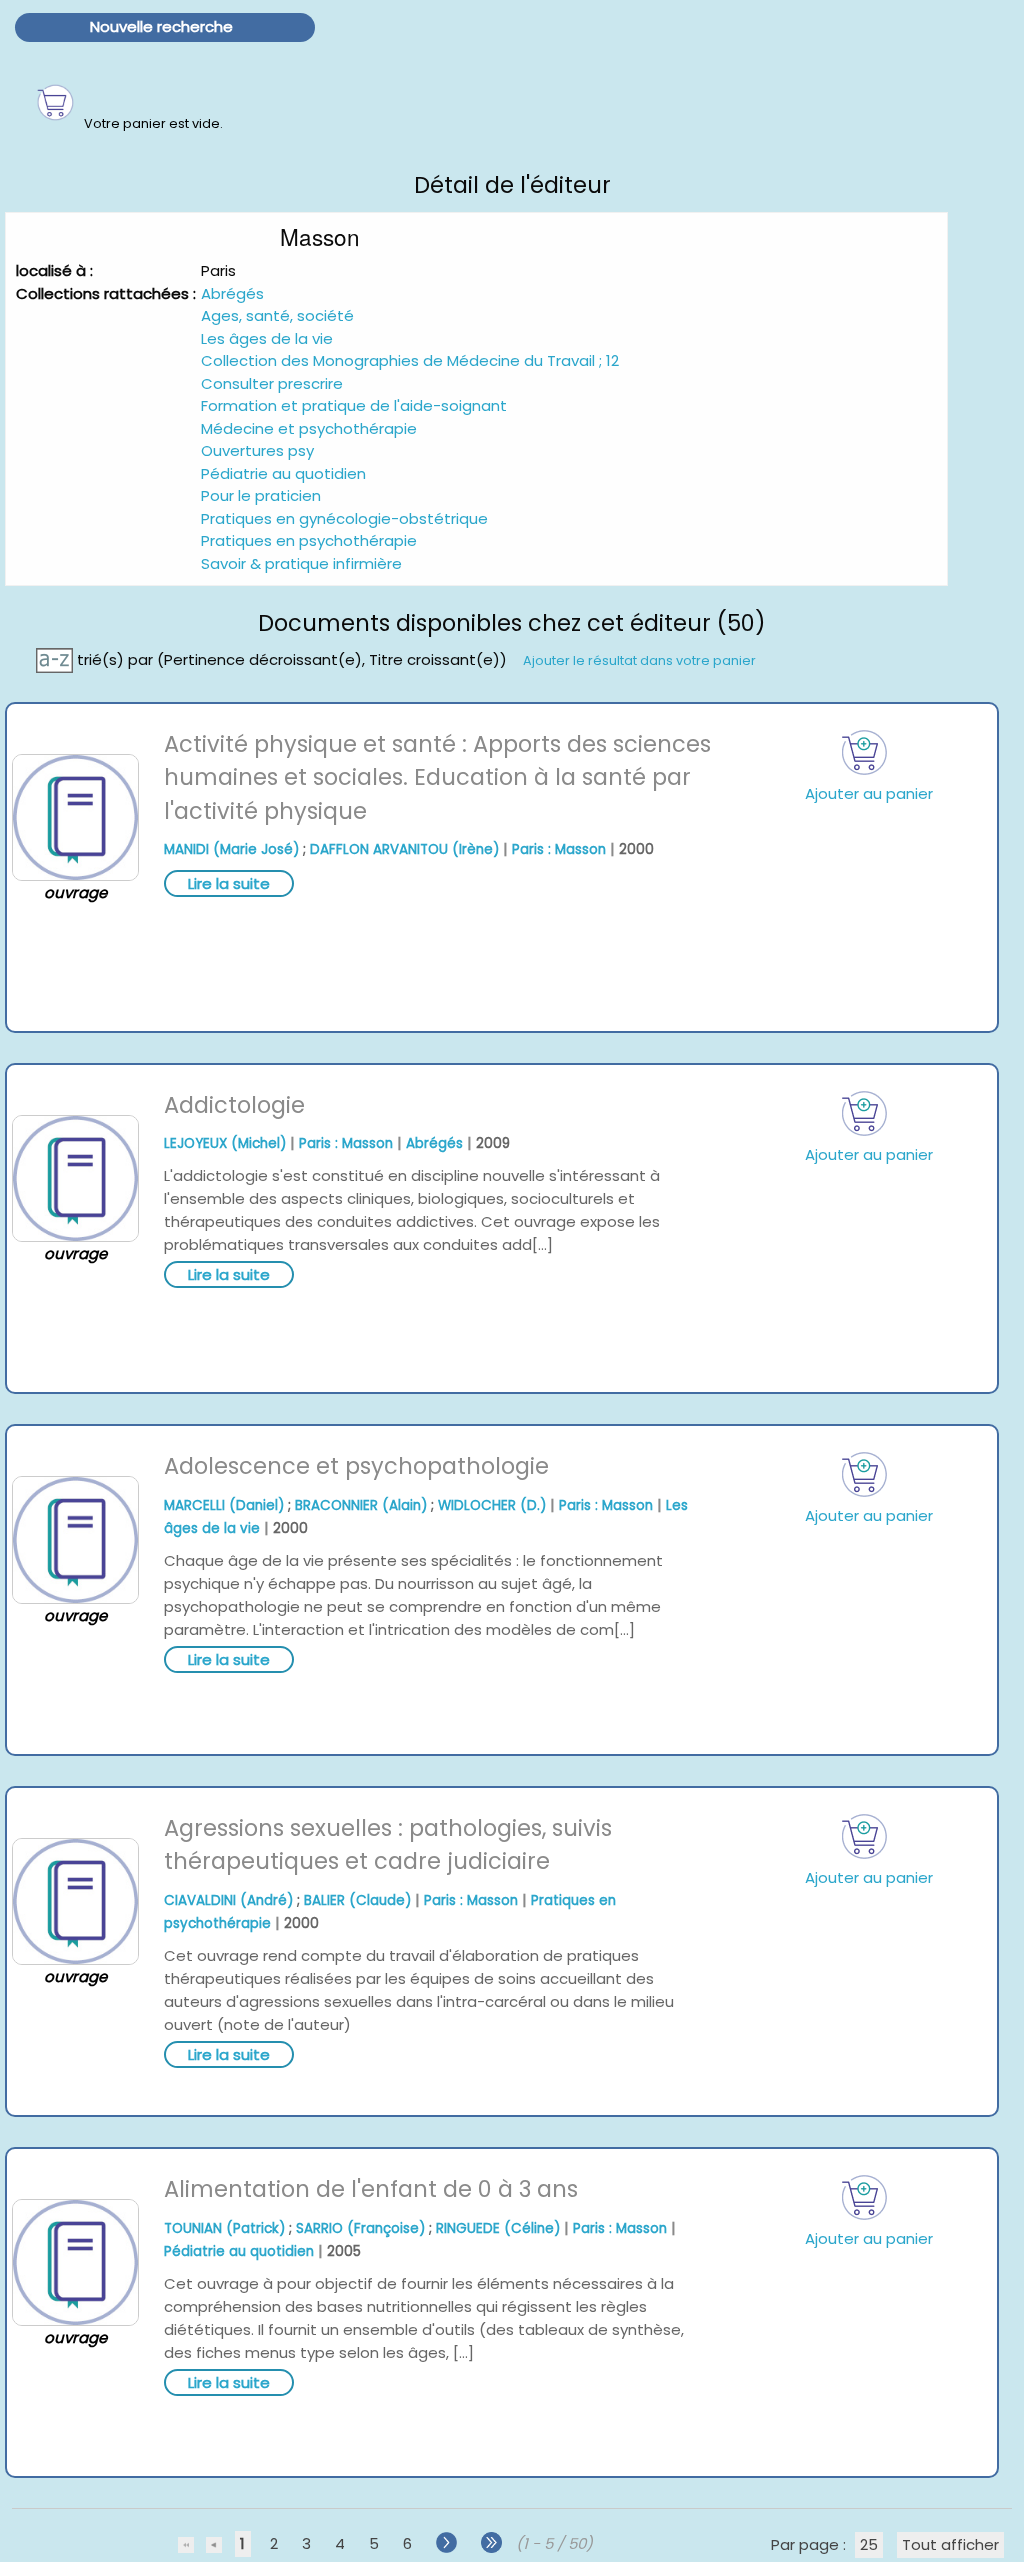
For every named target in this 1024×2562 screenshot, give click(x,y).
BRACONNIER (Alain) (361, 1505)
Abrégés (232, 293)
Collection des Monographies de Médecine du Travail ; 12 (410, 360)
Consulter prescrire (272, 383)
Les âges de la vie (267, 338)
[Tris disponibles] (56, 658)
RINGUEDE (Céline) (498, 2228)
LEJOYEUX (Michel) (225, 1143)
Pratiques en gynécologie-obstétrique (344, 518)
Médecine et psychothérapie (309, 428)
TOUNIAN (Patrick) (224, 2228)
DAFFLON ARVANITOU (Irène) (404, 849)
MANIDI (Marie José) (231, 849)
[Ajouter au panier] (865, 752)
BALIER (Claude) (357, 1900)
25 (869, 2544)
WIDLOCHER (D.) (492, 1505)
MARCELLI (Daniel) (224, 1505)
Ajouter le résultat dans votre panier (639, 659)
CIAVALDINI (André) (228, 1900)
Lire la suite (229, 883)
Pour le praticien (261, 495)
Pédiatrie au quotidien (283, 473)
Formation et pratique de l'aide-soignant (354, 405)
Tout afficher (950, 2544)
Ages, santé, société (277, 315)
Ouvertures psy (257, 450)
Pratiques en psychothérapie (309, 540)
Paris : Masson (559, 849)
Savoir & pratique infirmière (301, 563)
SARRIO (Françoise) (360, 2228)
